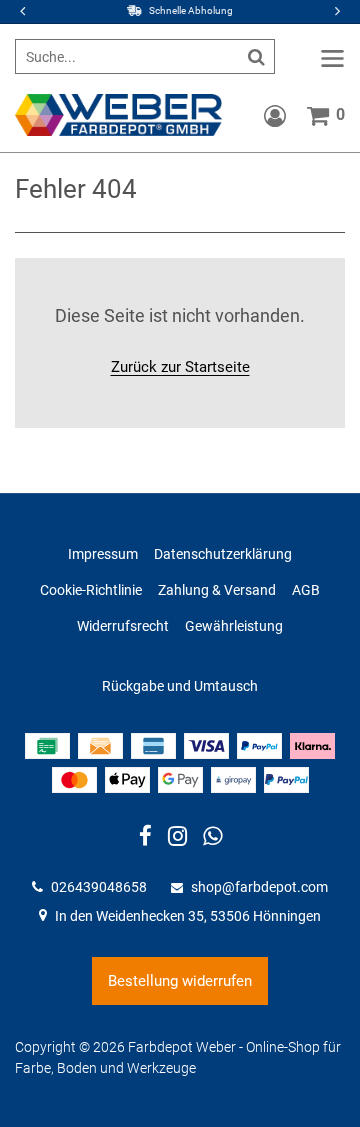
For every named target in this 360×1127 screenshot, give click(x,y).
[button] (335, 11)
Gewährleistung (234, 626)
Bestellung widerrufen (180, 981)
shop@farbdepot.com (259, 887)
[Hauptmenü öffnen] (332, 58)
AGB (306, 590)
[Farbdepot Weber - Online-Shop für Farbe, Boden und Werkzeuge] (118, 114)
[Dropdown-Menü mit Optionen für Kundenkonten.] (275, 116)
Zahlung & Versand (217, 590)
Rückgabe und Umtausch (180, 686)
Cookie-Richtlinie (91, 590)
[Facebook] (145, 838)
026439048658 (99, 887)
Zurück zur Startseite (180, 367)
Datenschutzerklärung (223, 554)
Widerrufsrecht (123, 626)
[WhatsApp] (212, 838)
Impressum (103, 554)
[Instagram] (177, 838)
